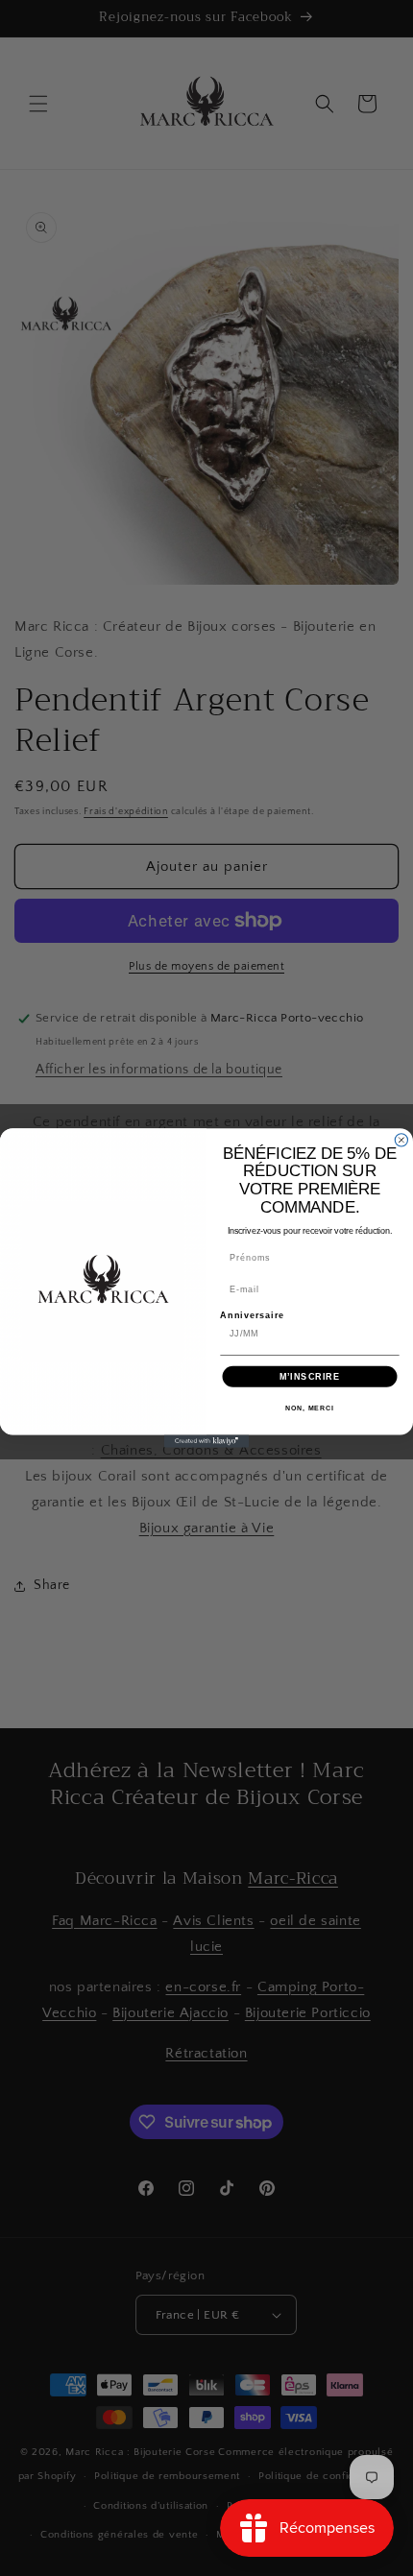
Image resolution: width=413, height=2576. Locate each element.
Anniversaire (252, 1315)
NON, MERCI (310, 1408)
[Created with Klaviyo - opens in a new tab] (206, 1441)
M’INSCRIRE (310, 1376)
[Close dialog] (401, 1140)
